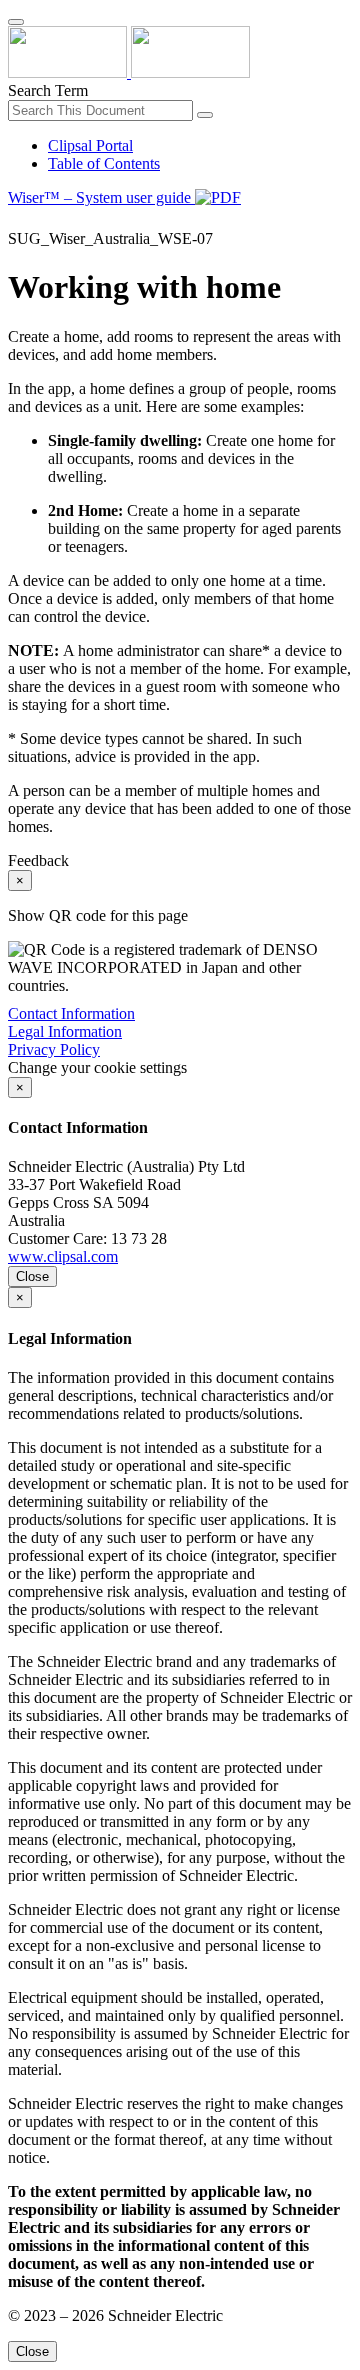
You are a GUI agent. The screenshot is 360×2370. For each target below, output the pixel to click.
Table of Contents (104, 163)
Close (32, 1276)
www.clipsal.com (63, 1256)
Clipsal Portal (90, 145)
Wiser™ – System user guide (101, 197)
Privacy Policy (54, 1049)
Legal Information (65, 1031)
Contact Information (71, 1013)
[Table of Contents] (16, 220)
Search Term (48, 90)
